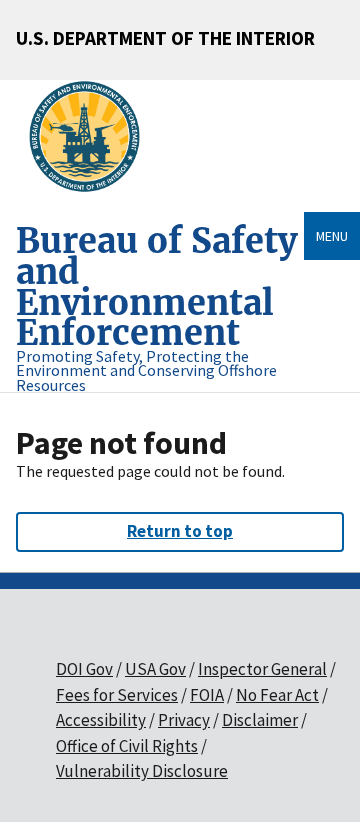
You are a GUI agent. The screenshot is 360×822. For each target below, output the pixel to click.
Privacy (184, 720)
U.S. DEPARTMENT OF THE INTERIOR (165, 38)
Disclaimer (260, 720)
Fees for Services (117, 695)
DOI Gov (84, 669)
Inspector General (262, 669)
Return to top (180, 531)
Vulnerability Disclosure (142, 771)
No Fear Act (277, 695)
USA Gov (155, 669)
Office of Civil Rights (127, 746)
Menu (332, 236)
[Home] (92, 137)
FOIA (207, 695)
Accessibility (101, 720)
